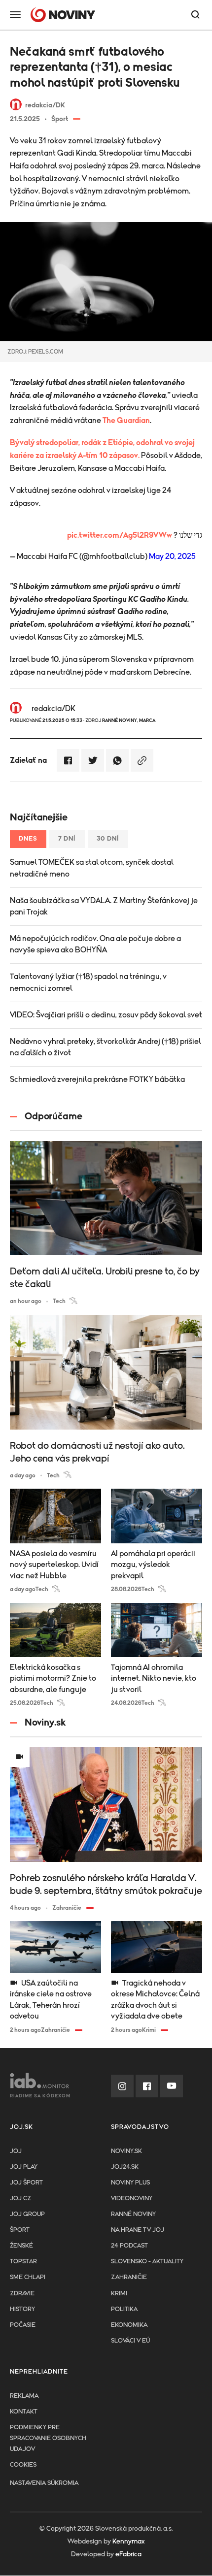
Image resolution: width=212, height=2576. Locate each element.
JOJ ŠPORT (26, 2183)
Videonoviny (132, 2199)
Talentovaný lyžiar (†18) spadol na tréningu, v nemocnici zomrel (88, 982)
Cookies (23, 2465)
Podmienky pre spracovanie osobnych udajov (48, 2438)
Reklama (24, 2396)
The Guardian (126, 421)
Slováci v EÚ (130, 2341)
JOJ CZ (20, 2199)
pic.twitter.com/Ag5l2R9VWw (120, 535)
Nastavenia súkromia (44, 2483)
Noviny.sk (126, 2151)
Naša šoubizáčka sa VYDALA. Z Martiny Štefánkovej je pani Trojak (104, 906)
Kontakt (24, 2412)
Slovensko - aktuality (147, 2262)
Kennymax (128, 2542)
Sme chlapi (28, 2277)
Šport (20, 2230)
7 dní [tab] (67, 839)
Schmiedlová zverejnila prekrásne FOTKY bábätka (97, 1079)
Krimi (119, 2294)
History (22, 2309)
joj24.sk (125, 2167)
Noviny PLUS (130, 2183)
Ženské (21, 2246)
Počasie (23, 2325)
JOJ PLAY (24, 2167)
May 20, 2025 (172, 556)
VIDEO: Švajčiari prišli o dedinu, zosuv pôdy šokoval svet (106, 1015)
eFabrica (128, 2554)
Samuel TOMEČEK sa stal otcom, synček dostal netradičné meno (92, 868)
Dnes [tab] (28, 839)
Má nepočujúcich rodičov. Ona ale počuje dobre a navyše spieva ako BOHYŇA (95, 944)
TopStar (23, 2262)
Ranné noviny (133, 2214)
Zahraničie (129, 2277)
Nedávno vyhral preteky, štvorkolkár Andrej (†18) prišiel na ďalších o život (106, 1047)
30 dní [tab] (108, 839)
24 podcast (129, 2246)
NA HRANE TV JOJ (138, 2230)
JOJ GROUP (27, 2214)
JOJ (16, 2151)
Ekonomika (129, 2325)
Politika (124, 2309)
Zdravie (22, 2294)
